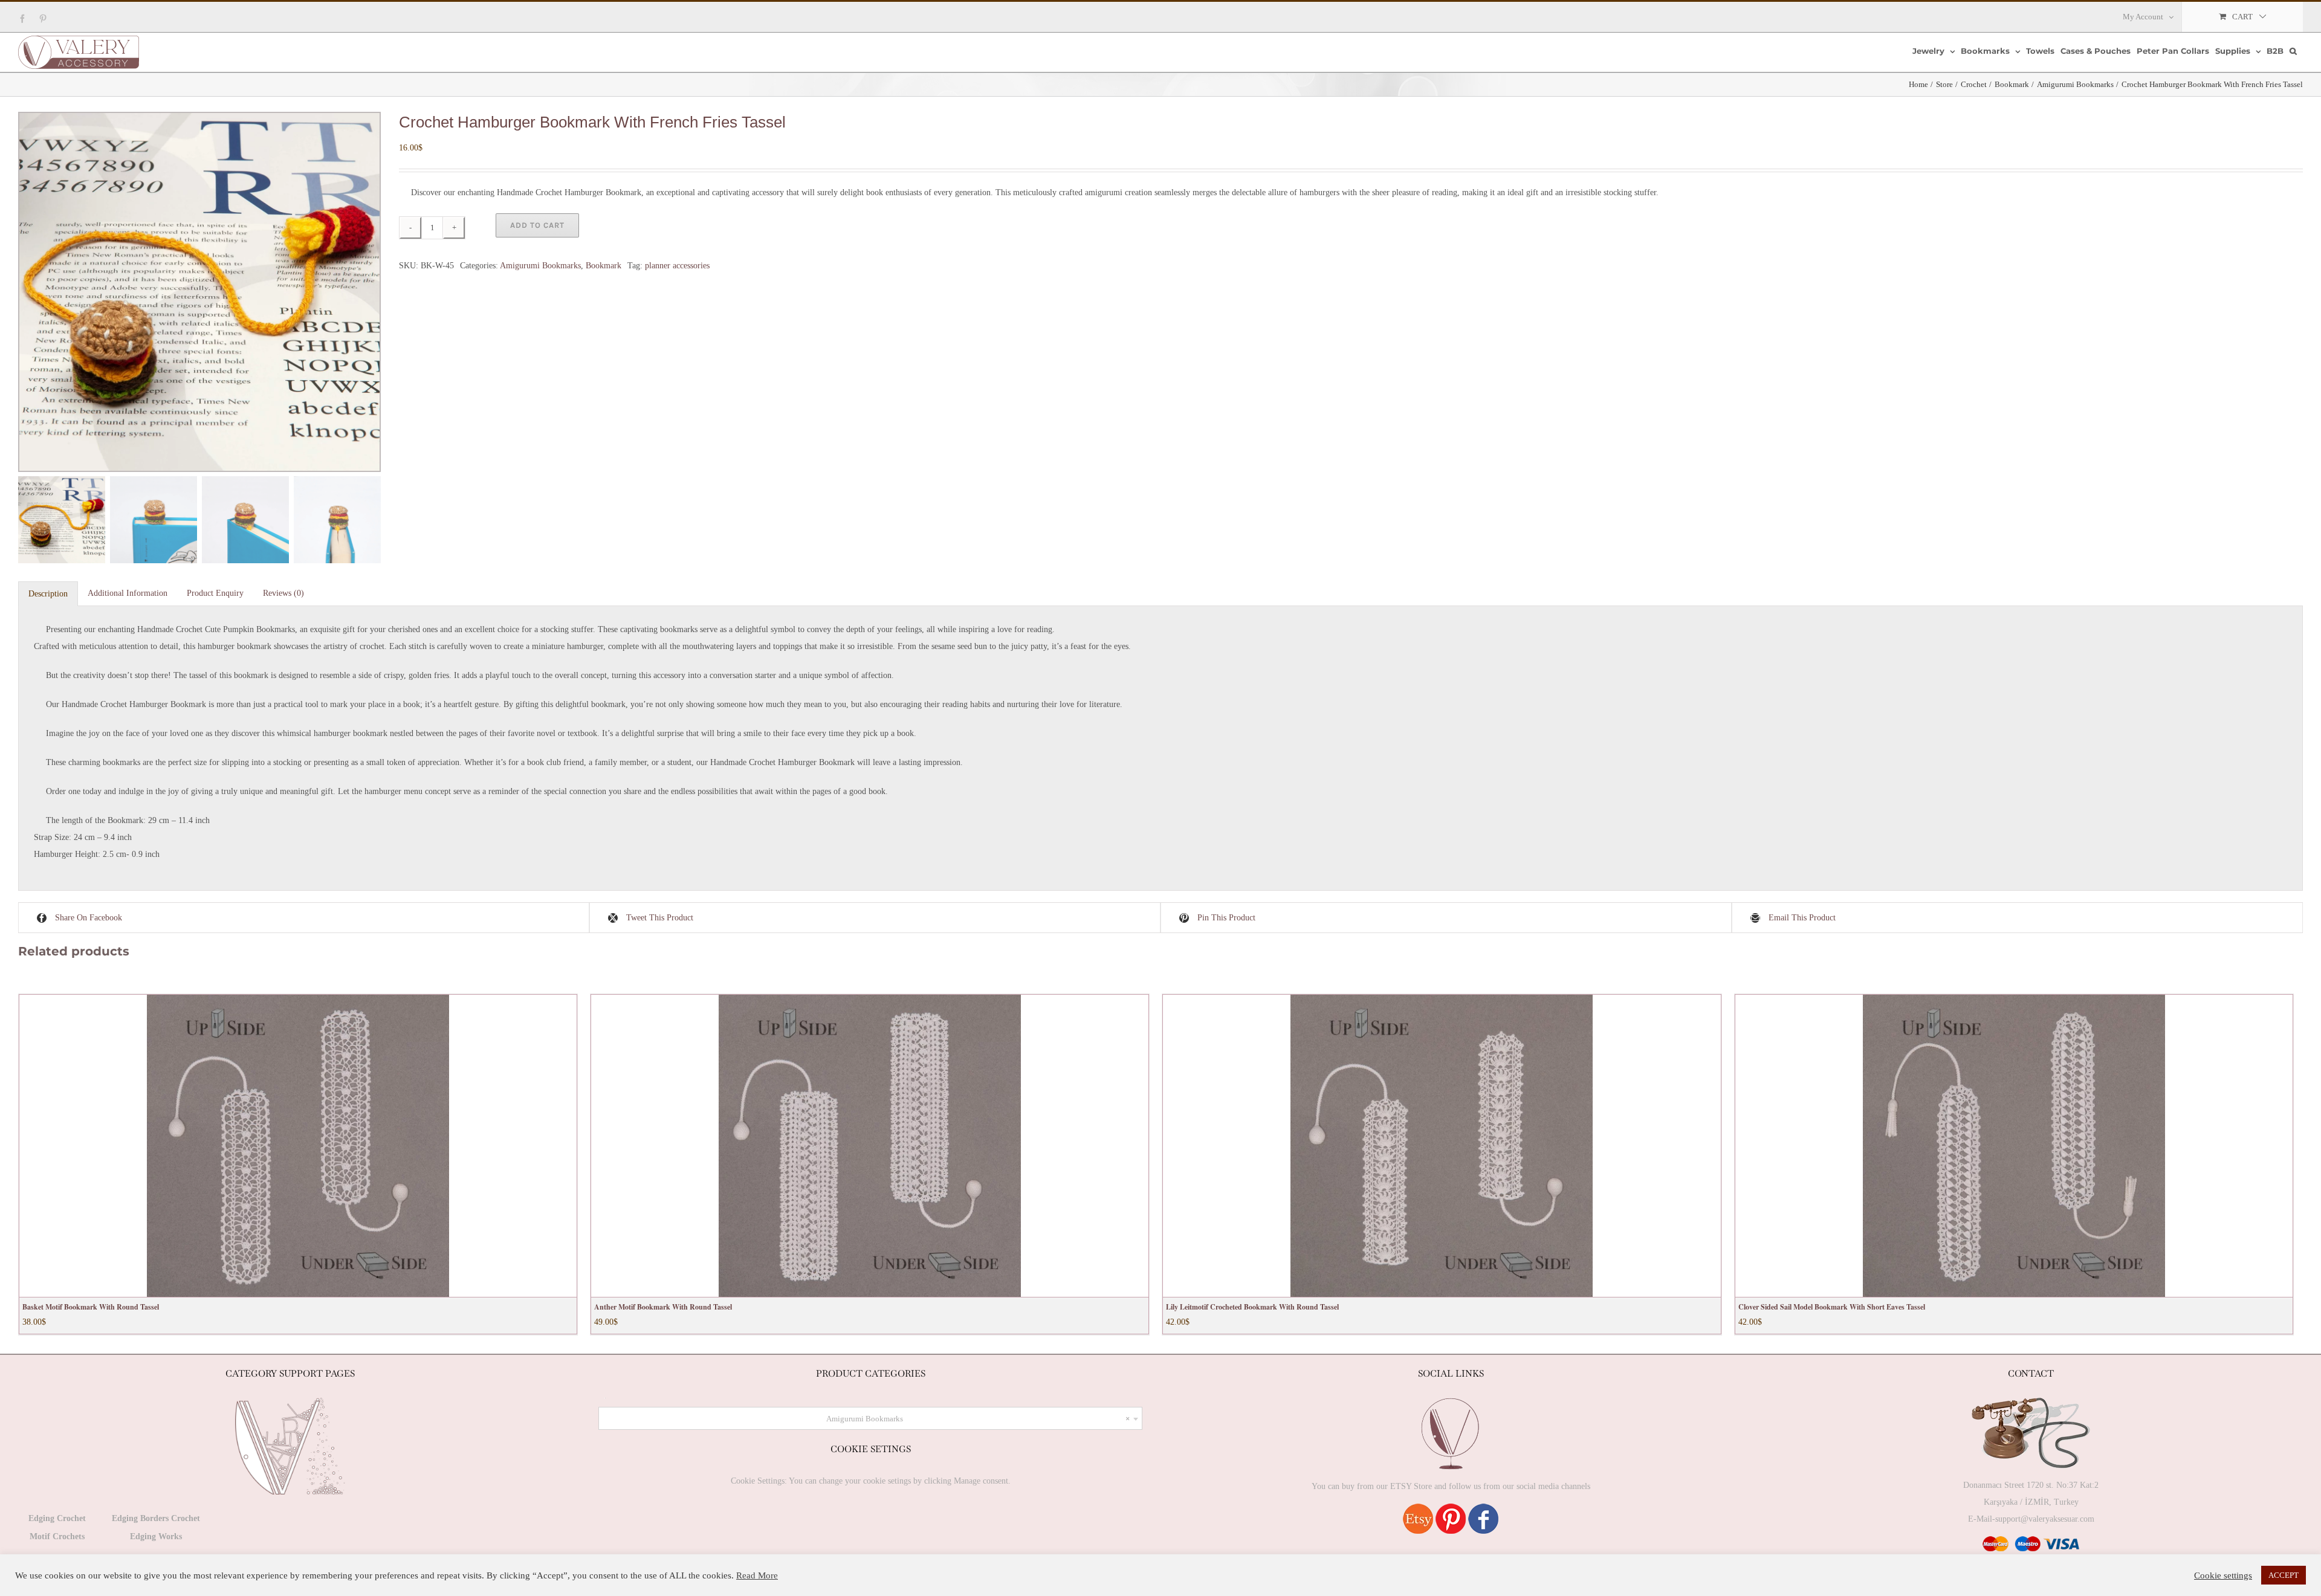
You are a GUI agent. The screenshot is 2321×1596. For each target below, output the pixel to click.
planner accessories (677, 266)
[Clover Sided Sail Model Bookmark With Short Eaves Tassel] (2014, 1146)
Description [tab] (48, 594)
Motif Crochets (57, 1536)
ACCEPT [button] (2284, 1575)
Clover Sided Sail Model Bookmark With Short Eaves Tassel (1832, 1307)
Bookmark (604, 266)
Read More (757, 1575)
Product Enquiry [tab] (215, 593)
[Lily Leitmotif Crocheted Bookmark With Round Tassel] (1442, 1146)
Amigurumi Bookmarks (540, 266)
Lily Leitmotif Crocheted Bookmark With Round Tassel (1252, 1307)
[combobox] (870, 1418)
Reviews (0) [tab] (283, 593)
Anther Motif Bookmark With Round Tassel (663, 1307)
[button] (2293, 51)
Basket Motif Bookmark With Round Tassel (91, 1307)
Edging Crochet (57, 1518)
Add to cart (537, 225)
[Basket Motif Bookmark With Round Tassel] (298, 1146)
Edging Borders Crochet (156, 1518)
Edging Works (156, 1536)
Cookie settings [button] (2223, 1575)
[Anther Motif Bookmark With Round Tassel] (870, 1146)
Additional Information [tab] (128, 593)
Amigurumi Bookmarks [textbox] (978, 1419)
